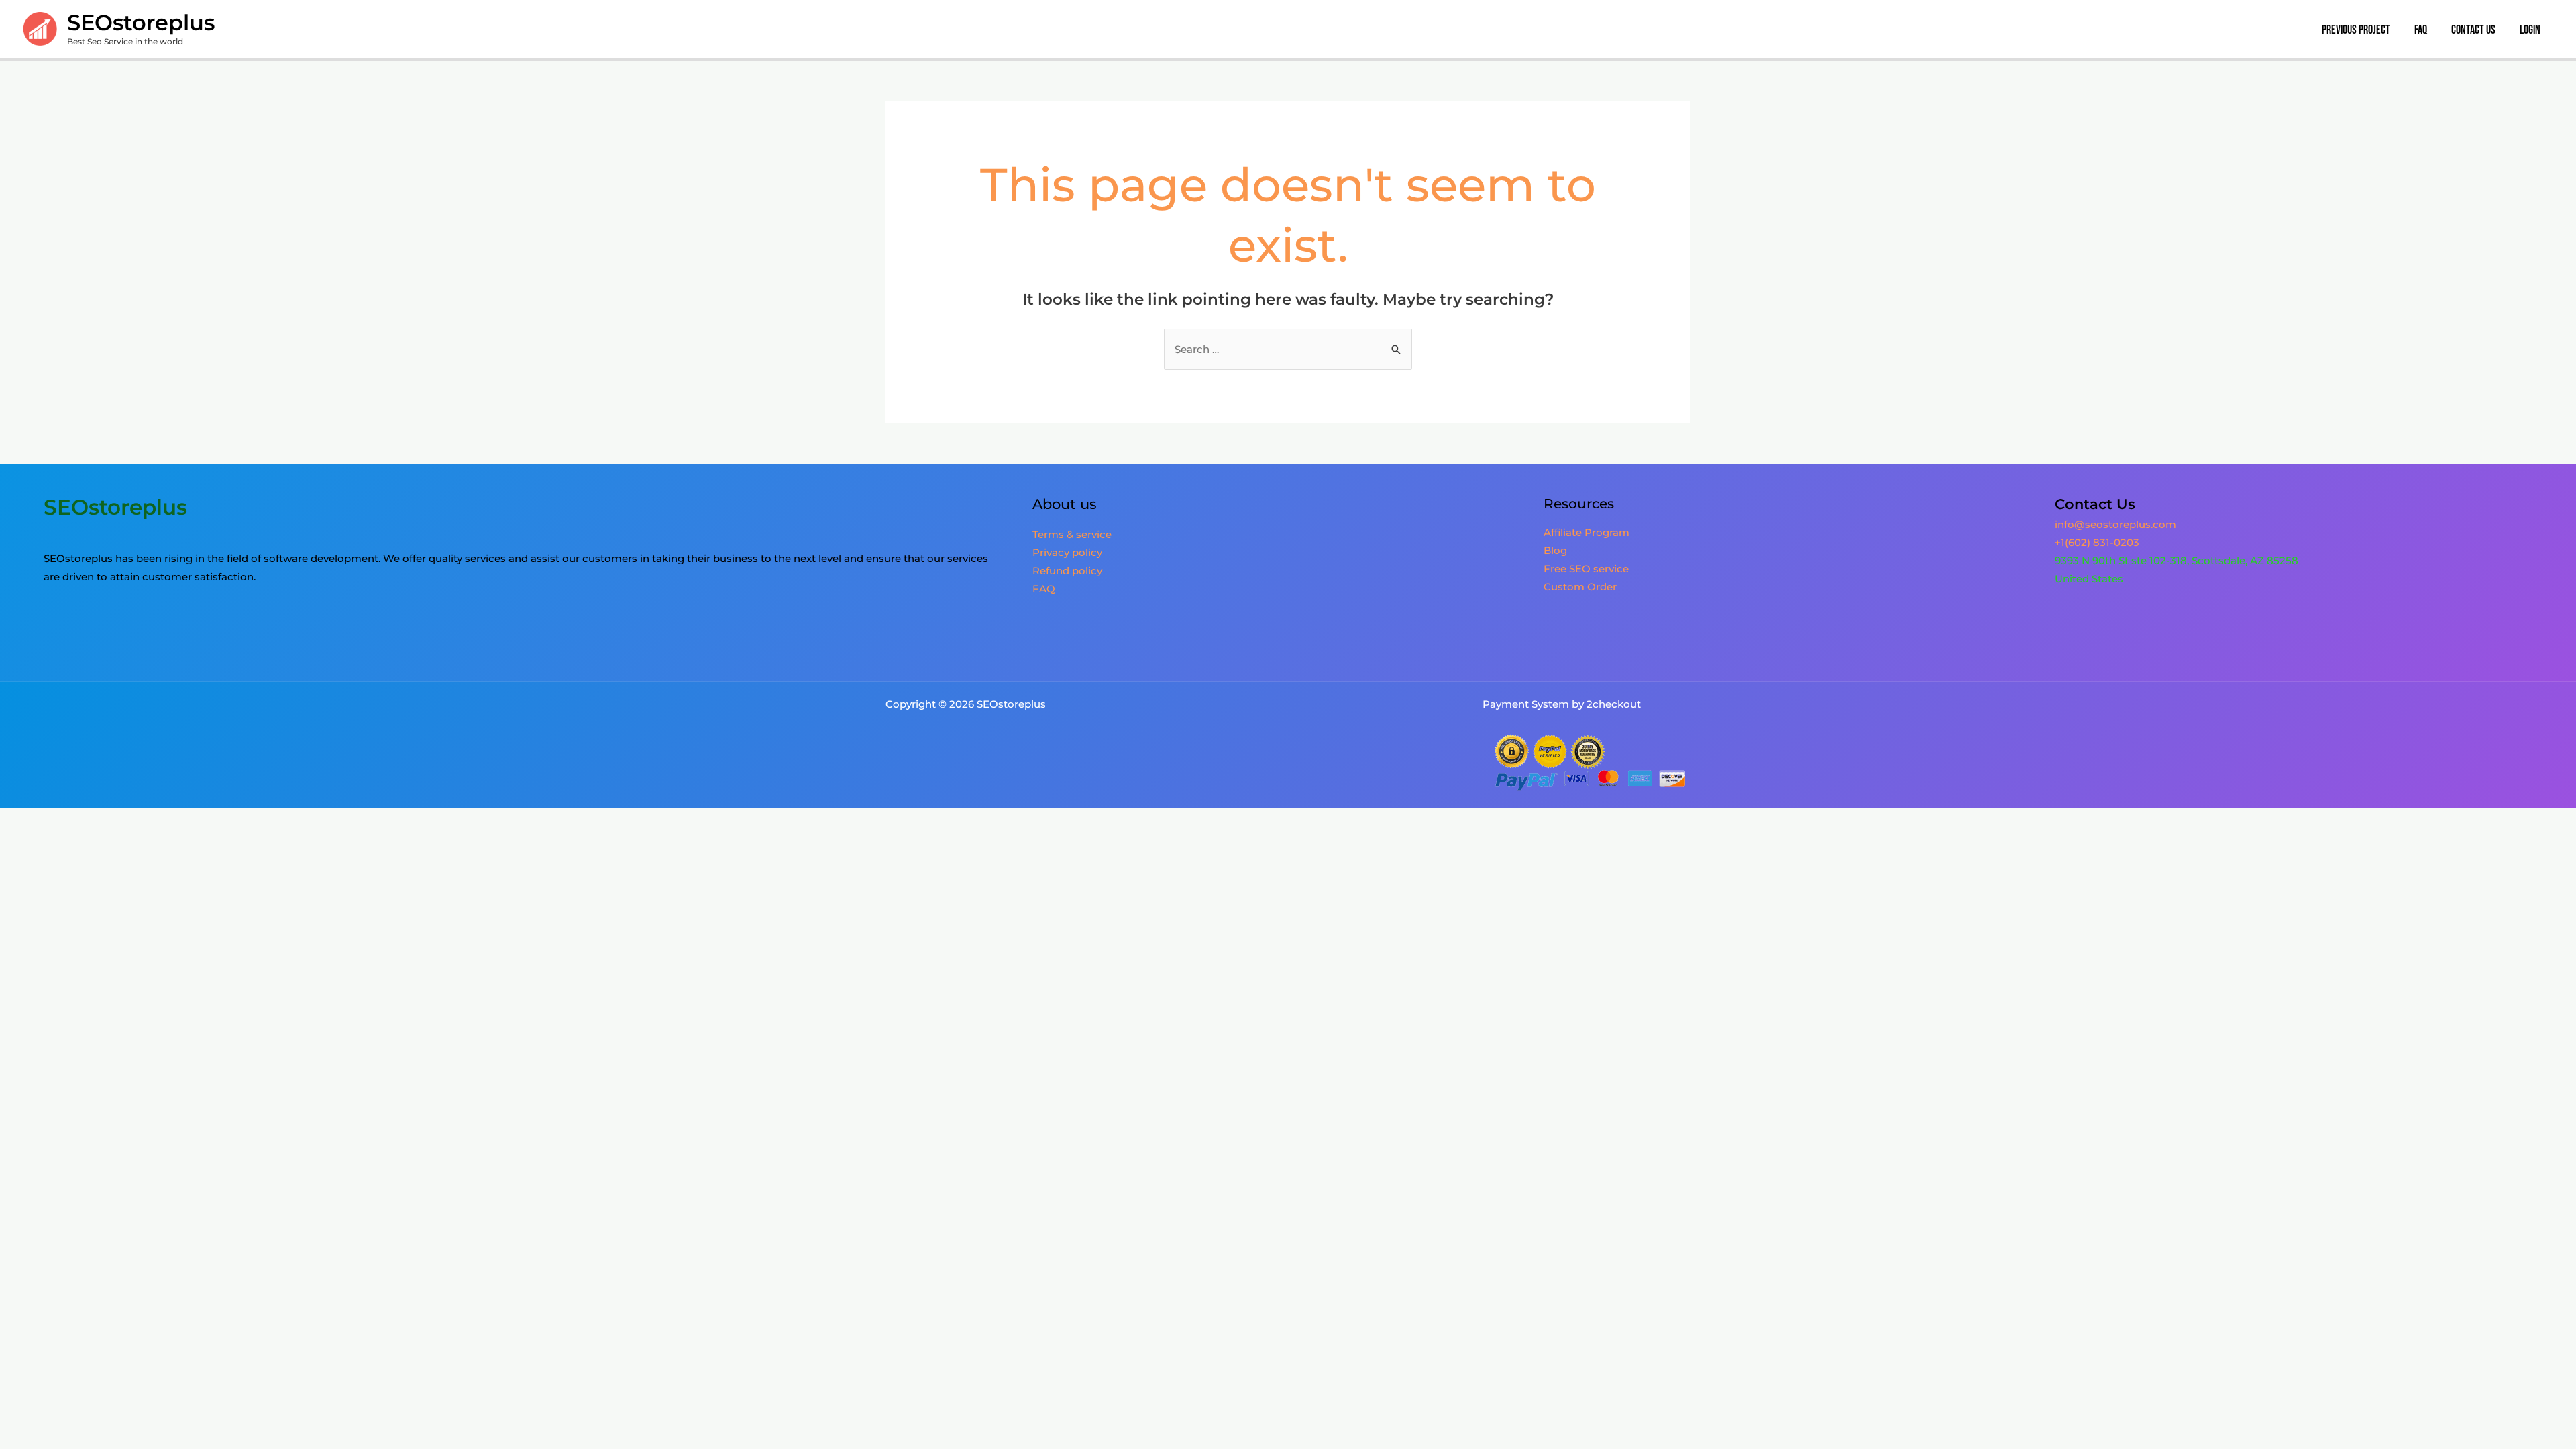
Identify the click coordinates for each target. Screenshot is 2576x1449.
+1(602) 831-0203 (2097, 542)
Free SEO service (1586, 569)
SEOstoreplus (141, 22)
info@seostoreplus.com (2115, 524)
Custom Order (1580, 587)
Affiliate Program (1587, 532)
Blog (1555, 550)
